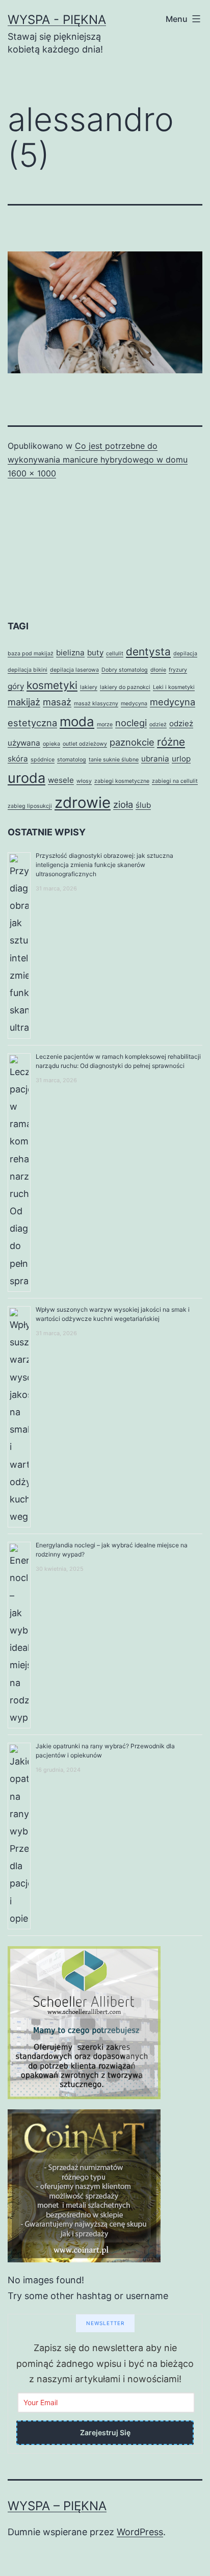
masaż (57, 702)
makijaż (24, 702)
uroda (27, 778)
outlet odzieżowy (85, 744)
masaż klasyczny (96, 704)
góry (16, 686)
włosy (84, 781)
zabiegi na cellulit (175, 781)
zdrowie (83, 802)
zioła (123, 804)
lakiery (89, 687)
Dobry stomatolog (125, 670)
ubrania (155, 759)
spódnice (43, 760)
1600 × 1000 (32, 473)
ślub (143, 805)
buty (95, 653)
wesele (61, 780)
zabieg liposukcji (30, 806)
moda (77, 721)
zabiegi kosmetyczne (122, 781)
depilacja (185, 654)
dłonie (158, 670)
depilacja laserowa (74, 670)
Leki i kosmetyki (174, 687)
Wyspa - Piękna (57, 20)
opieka (51, 744)
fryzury (178, 670)
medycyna (134, 704)
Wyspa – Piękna (57, 2506)
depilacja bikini (28, 670)
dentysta (148, 652)
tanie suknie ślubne (114, 760)
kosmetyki (52, 685)
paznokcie (132, 742)
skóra (18, 759)
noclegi (131, 723)
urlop (181, 759)
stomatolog (72, 760)
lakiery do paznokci (125, 687)
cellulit (115, 654)
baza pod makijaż (31, 654)
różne (171, 742)
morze (105, 724)
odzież (158, 724)
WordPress (140, 2532)
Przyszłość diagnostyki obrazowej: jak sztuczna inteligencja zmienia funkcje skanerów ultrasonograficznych (104, 865)
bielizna (70, 653)
